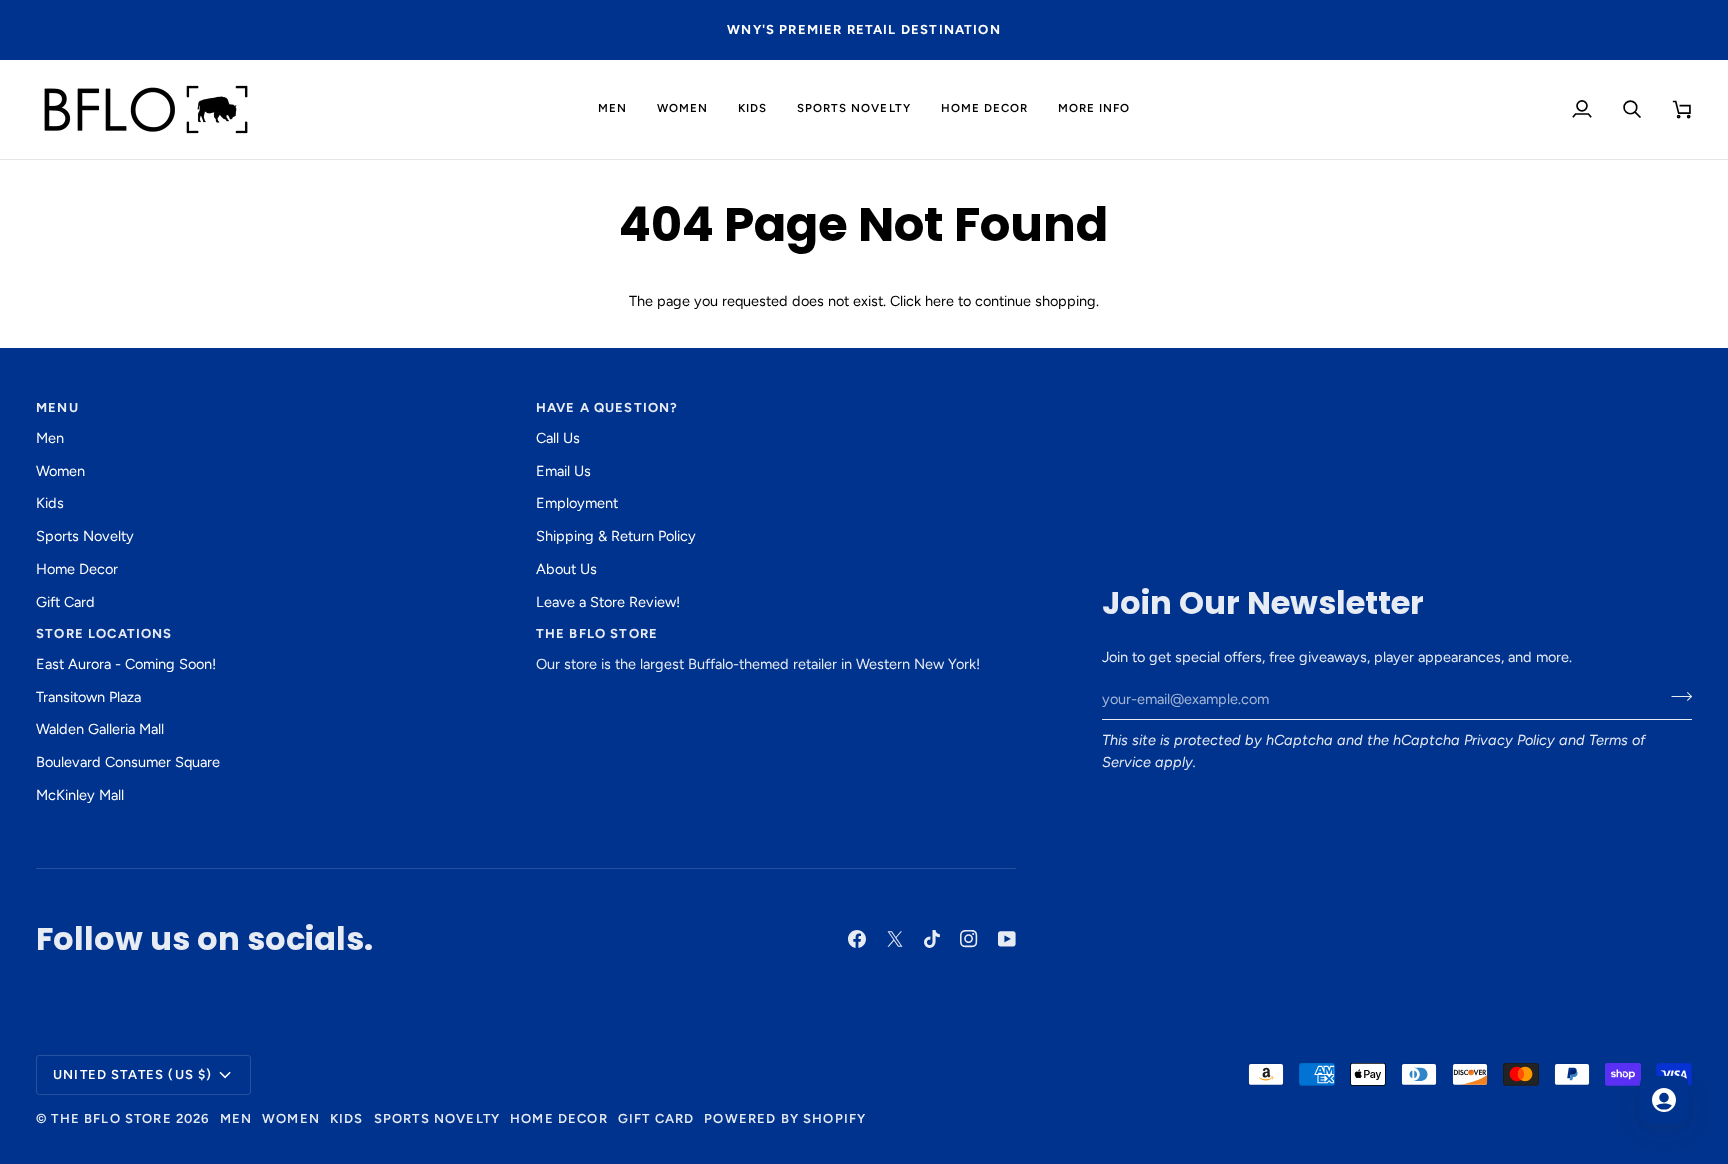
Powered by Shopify (785, 1118)
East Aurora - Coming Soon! (126, 664)
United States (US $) (132, 1074)
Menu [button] (57, 407)
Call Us (558, 438)
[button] (612, 109)
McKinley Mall (80, 795)
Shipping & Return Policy (616, 536)
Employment (577, 503)
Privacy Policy (1509, 740)
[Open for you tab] (1664, 1100)
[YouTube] (1007, 939)
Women (60, 471)
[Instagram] (969, 939)
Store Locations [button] (104, 633)
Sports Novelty (85, 536)
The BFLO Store (111, 1118)
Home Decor (77, 569)
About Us (566, 569)
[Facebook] (857, 939)
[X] (895, 939)
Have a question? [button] (607, 407)
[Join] (1675, 697)
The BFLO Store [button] (597, 633)
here (939, 301)
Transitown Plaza (88, 697)
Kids (50, 503)
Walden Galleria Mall (100, 729)
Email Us (563, 471)
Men (50, 438)
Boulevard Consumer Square (128, 762)
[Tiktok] (932, 939)
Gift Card (65, 602)
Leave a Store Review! (608, 602)
